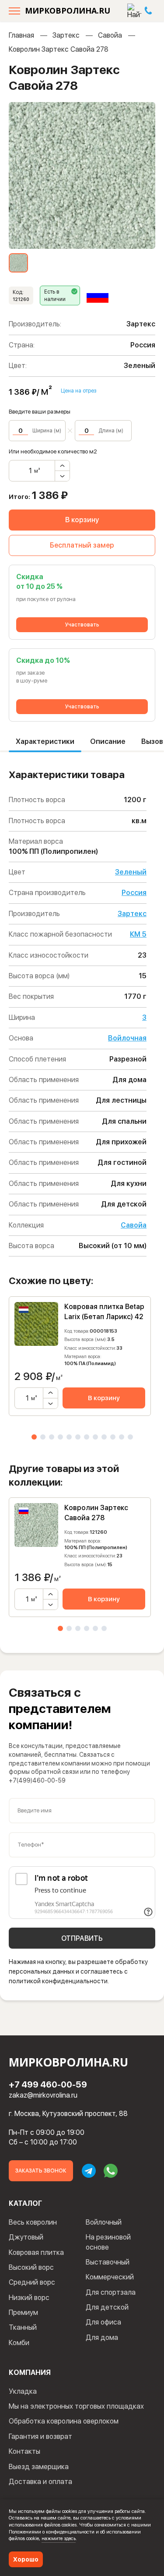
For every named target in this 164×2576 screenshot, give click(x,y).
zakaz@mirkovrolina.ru (43, 2095)
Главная (21, 35)
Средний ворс (32, 2282)
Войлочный (104, 2222)
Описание (108, 741)
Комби (19, 2343)
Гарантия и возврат (40, 2436)
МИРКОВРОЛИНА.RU (68, 11)
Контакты (24, 2451)
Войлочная (127, 1038)
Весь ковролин (33, 2222)
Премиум (23, 2312)
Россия (134, 893)
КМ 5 (138, 934)
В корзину (82, 520)
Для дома (102, 2337)
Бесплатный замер (82, 545)
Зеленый (131, 872)
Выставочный (108, 2262)
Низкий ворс (29, 2298)
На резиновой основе (108, 2242)
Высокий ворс (31, 2267)
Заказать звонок (41, 2171)
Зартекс (66, 35)
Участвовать (82, 625)
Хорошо (26, 2559)
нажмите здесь (59, 2538)
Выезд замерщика (39, 2467)
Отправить (82, 1938)
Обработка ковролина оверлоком (64, 2421)
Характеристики (45, 741)
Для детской (107, 2307)
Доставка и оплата (40, 2482)
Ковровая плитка (36, 2252)
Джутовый (26, 2237)
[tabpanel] (80, 1356)
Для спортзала (111, 2292)
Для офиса (103, 2322)
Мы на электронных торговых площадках (76, 2406)
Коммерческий (110, 2277)
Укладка (23, 2391)
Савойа (110, 35)
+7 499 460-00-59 (48, 2084)
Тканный (23, 2327)
